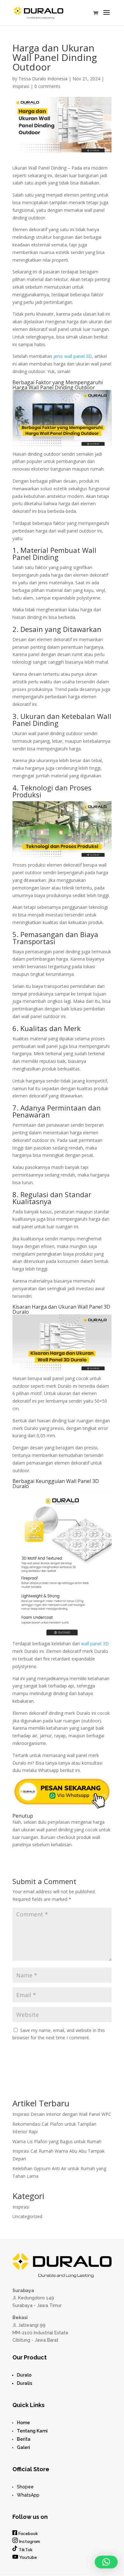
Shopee (25, 2487)
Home (23, 2423)
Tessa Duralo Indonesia (43, 79)
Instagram (30, 2541)
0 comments (47, 86)
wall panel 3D (95, 1644)
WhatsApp (28, 2495)
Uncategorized (27, 2216)
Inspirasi (21, 86)
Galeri (24, 2447)
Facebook (28, 2533)
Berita (24, 2439)
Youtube (28, 2557)
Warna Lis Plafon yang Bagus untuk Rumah (57, 2141)
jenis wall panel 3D (73, 356)
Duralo (24, 2375)
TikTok (25, 2550)
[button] (106, 2562)
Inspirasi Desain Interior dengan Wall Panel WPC (62, 2114)
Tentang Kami (32, 2431)
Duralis (24, 2383)
